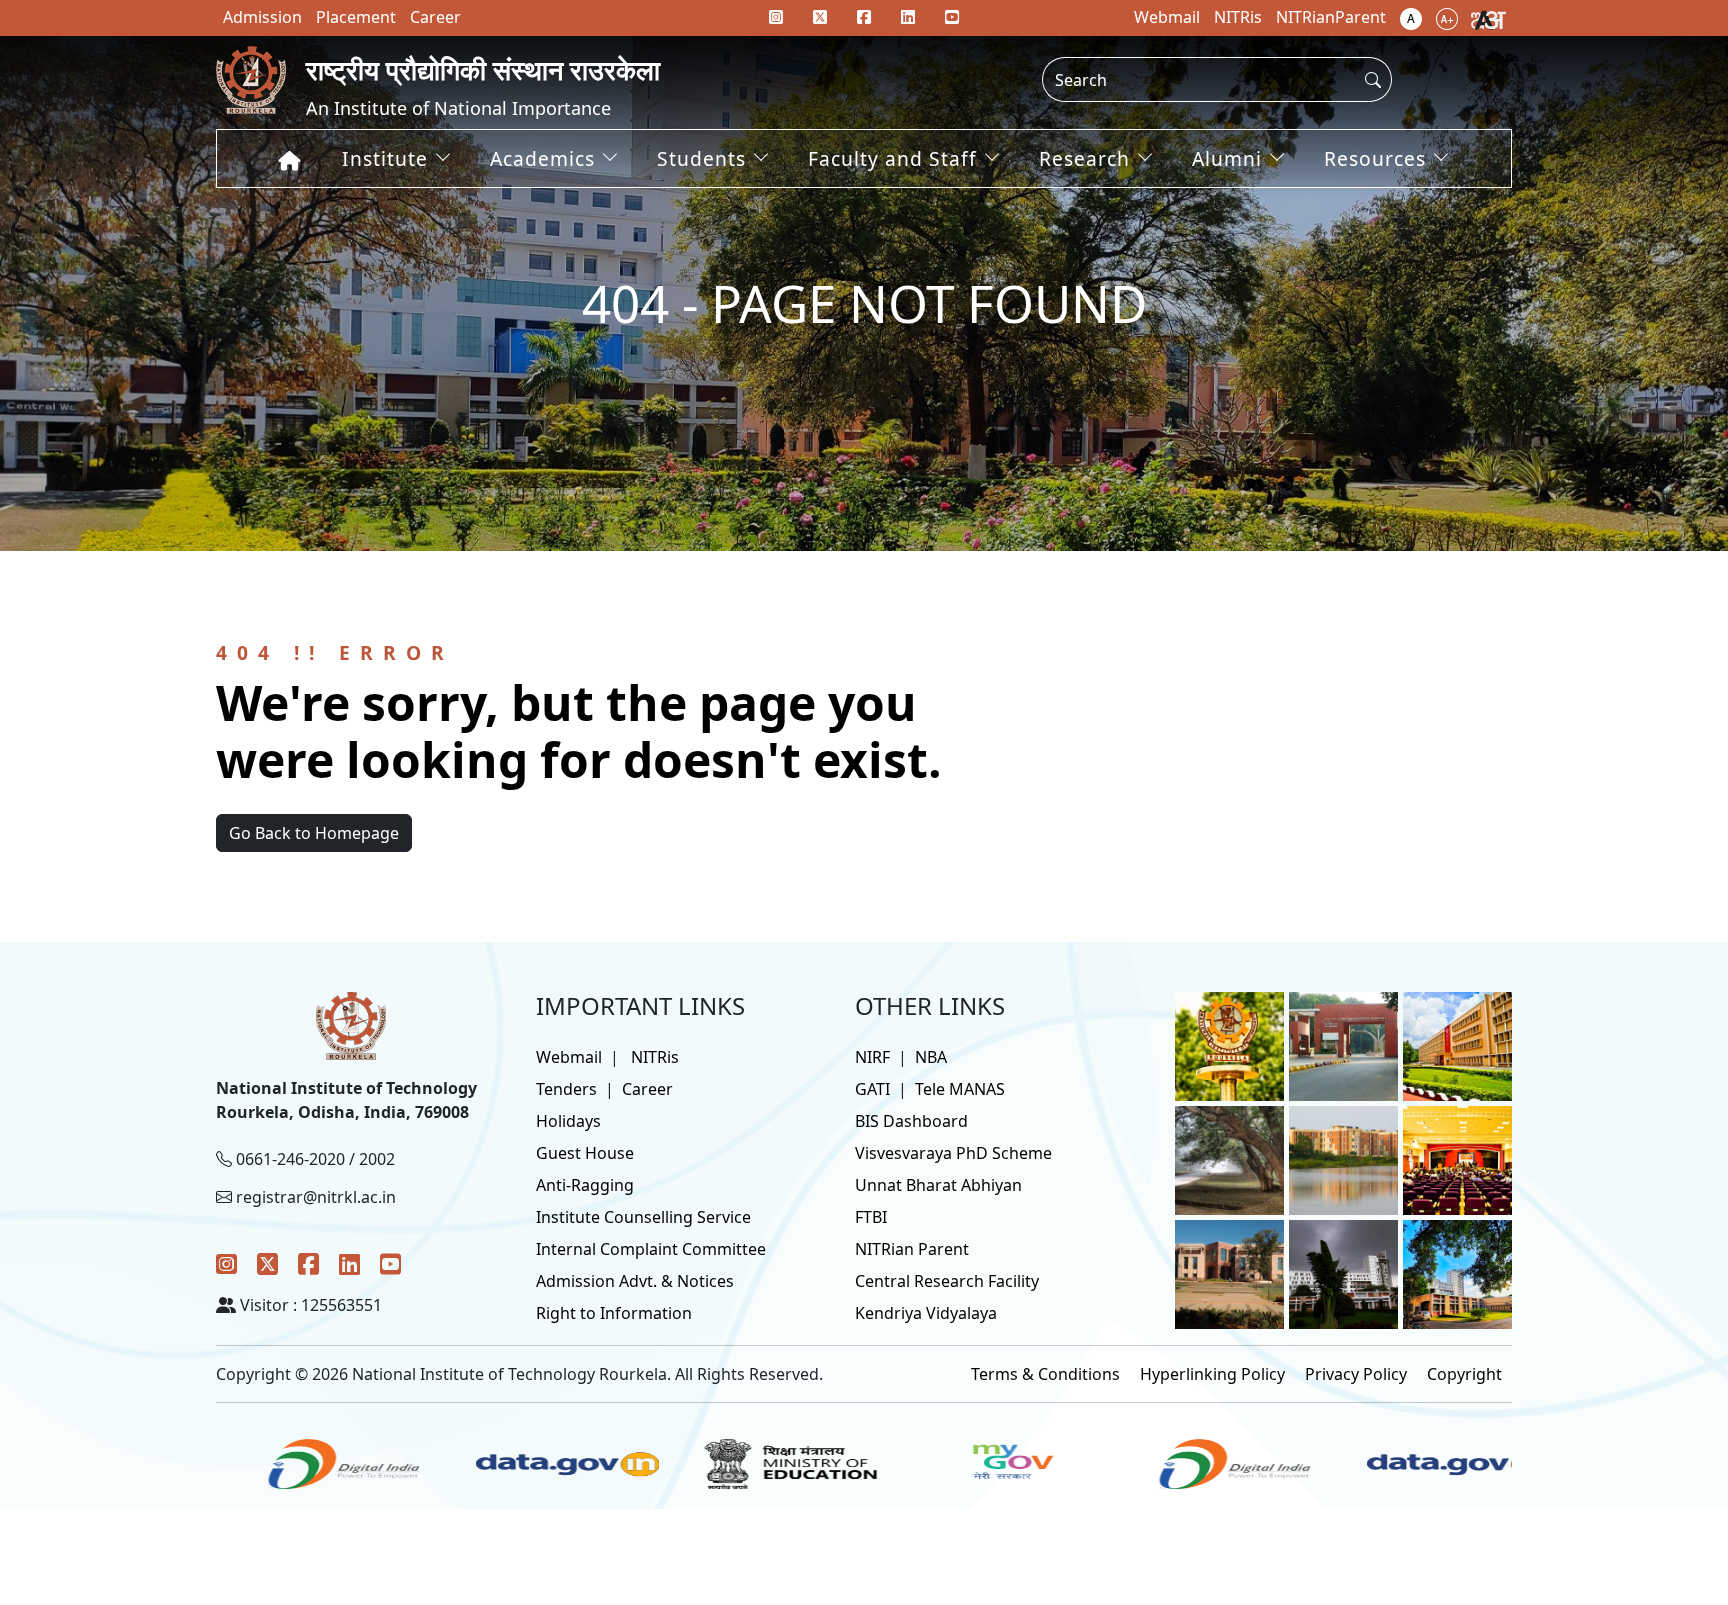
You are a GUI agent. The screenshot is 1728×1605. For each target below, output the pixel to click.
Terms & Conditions (1045, 1374)
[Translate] (1488, 18)
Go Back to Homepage (314, 833)
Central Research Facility (947, 1281)
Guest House (585, 1153)
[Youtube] (952, 17)
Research (1084, 158)
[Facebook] (308, 1263)
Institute (385, 158)
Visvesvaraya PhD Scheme (953, 1153)
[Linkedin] (908, 17)
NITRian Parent (912, 1249)
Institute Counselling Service (643, 1217)
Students (701, 158)
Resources (1375, 158)
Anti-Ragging (585, 1185)
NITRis (655, 1057)
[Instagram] (226, 1263)
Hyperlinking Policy (1212, 1374)
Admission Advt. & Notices (635, 1281)
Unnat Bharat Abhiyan (938, 1185)
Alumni (1227, 158)
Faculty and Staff (892, 158)
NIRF (872, 1057)
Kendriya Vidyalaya (926, 1313)
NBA (931, 1057)
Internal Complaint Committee (651, 1249)
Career (647, 1089)
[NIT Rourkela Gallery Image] (1229, 1045)
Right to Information (614, 1313)
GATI (872, 1089)
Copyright (1464, 1374)
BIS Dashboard (911, 1121)
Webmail (569, 1057)
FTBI (871, 1217)
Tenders (566, 1089)
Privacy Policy (1356, 1374)
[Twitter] (267, 1263)
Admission (262, 17)
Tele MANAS (960, 1089)
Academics (542, 158)
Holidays (568, 1121)
